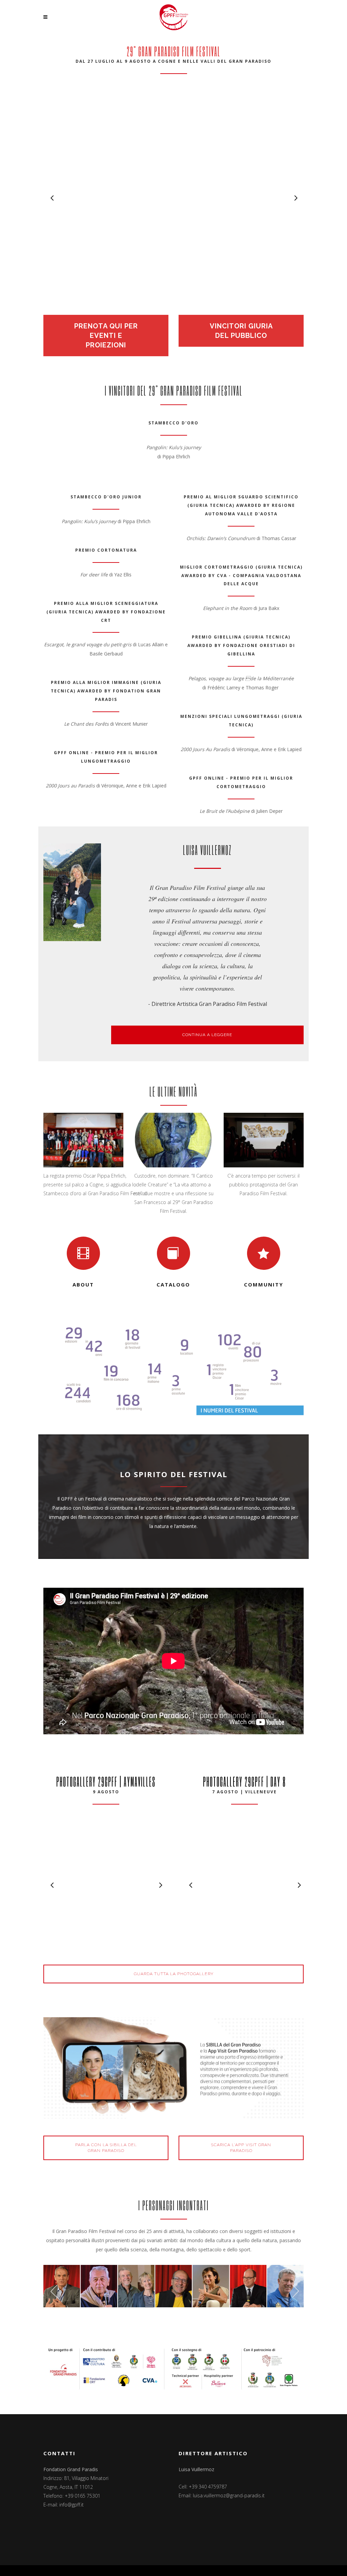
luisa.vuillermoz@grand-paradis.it (229, 2495)
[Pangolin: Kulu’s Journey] (173, 197)
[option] (173, 198)
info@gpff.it (72, 2505)
